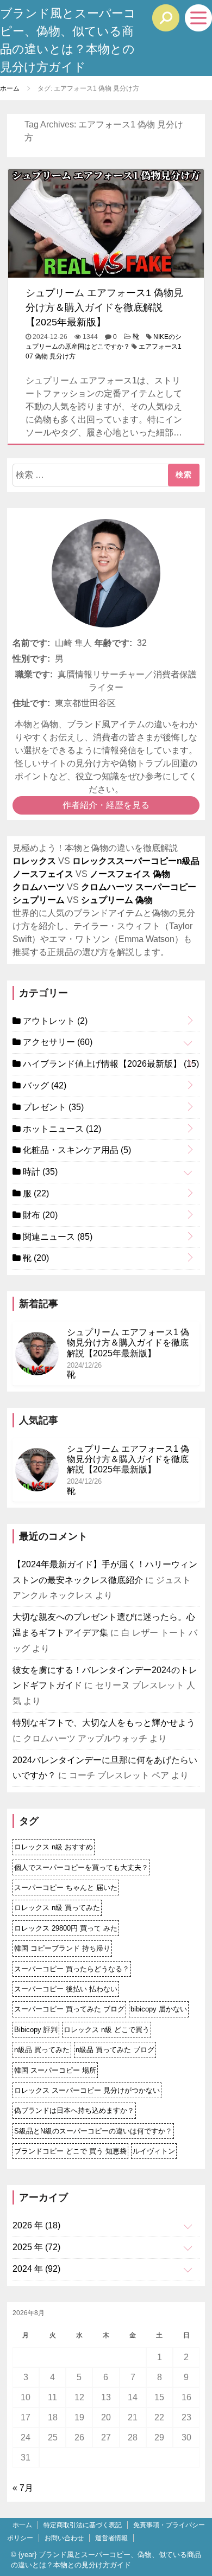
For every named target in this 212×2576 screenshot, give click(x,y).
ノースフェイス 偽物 (130, 874)
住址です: (31, 703)
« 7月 (23, 2488)
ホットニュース (61, 1129)
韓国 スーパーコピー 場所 (55, 2070)
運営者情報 (111, 2538)
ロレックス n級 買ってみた (57, 1908)
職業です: (34, 674)
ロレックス (34, 861)
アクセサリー (57, 1042)
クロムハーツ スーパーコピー (139, 887)
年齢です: (113, 643)
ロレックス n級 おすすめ (54, 1847)
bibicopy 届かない (159, 2009)
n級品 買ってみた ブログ (115, 2050)
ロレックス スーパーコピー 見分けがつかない (87, 2090)
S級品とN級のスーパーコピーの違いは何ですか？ (93, 2131)
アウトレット (54, 1021)
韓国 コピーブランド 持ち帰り (62, 1948)
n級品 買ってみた (42, 2050)
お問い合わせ (64, 2538)
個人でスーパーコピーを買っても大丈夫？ (81, 1867)
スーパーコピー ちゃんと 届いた (66, 1888)
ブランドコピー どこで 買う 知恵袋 (70, 2151)
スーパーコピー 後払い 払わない (66, 1989)
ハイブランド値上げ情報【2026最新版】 (110, 1064)
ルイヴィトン (154, 2151)
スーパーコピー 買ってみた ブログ (69, 2009)
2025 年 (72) (36, 2247)
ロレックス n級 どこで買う (107, 2030)
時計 (39, 1172)
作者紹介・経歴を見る (106, 805)
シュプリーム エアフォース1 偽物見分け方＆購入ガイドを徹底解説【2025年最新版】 (104, 307)
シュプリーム (39, 900)
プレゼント (52, 1107)
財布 (39, 1215)
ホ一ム (22, 2525)
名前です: (31, 643)
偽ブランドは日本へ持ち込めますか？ (74, 2110)
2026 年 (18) (36, 2225)
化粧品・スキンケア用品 (76, 1150)
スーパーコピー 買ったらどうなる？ (72, 1969)
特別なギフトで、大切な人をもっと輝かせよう (104, 1723)
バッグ (43, 1085)
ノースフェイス (43, 874)
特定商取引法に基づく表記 (83, 2525)
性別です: (31, 659)
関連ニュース (57, 1237)
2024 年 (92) (36, 2269)
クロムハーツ (39, 887)
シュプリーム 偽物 (117, 900)
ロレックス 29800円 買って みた (66, 1928)
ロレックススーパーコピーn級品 (136, 861)
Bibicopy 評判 (36, 2030)
